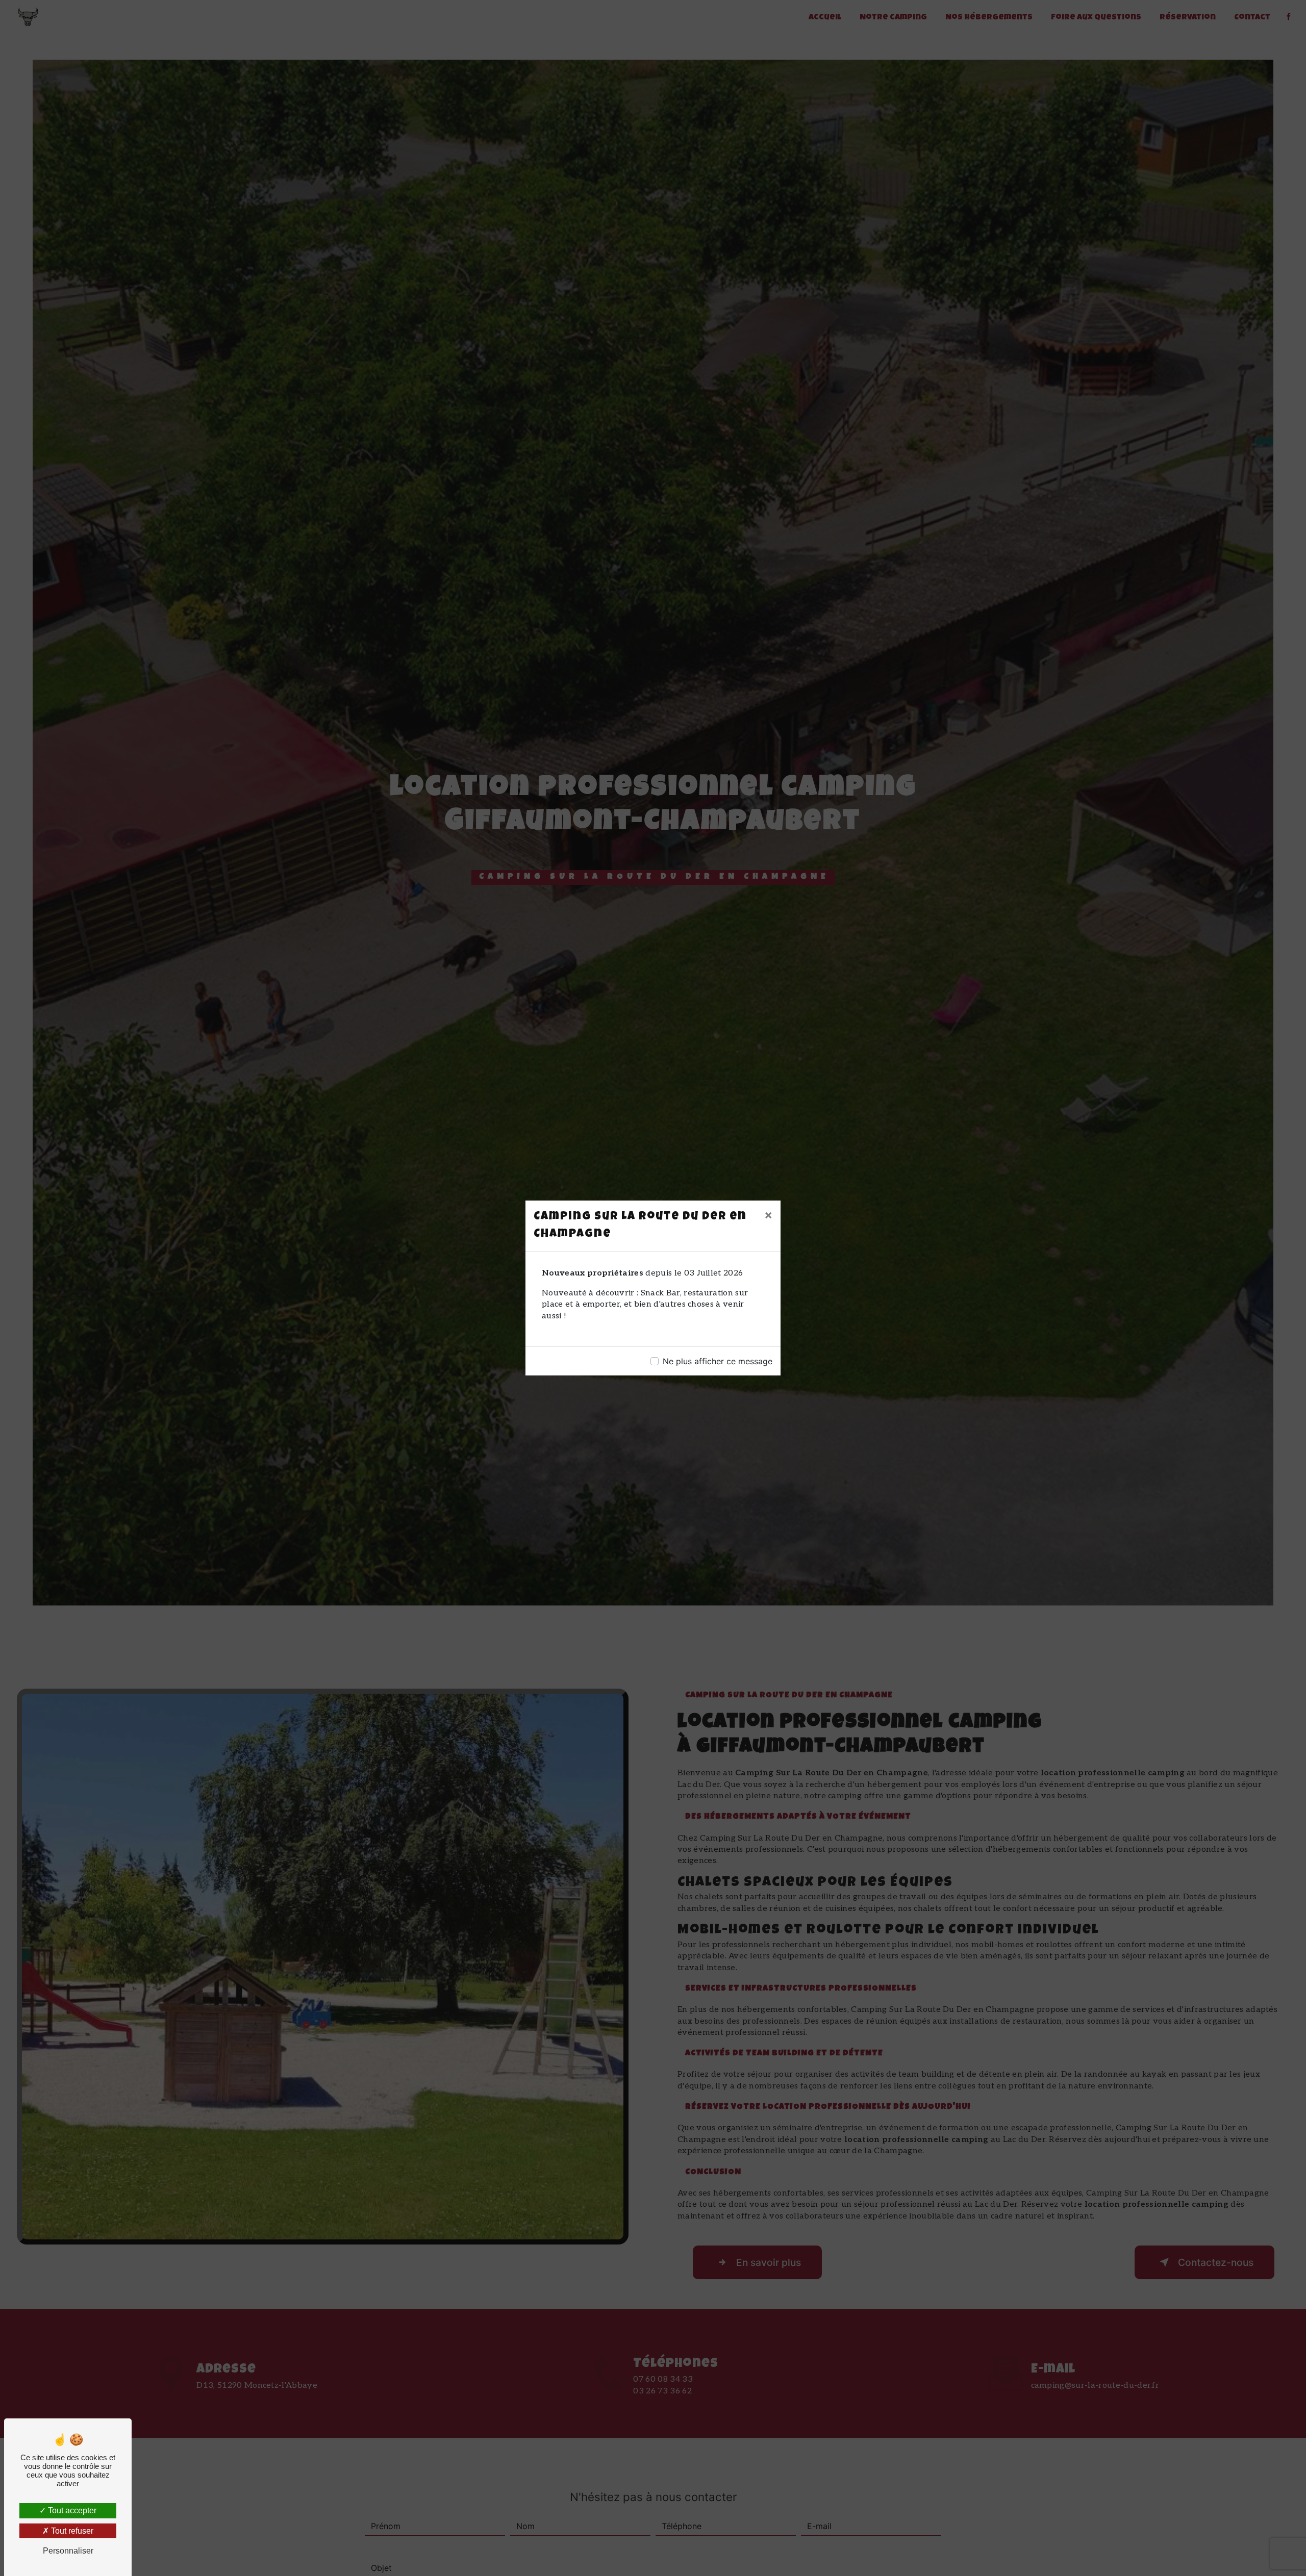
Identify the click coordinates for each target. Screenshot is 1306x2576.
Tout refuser (71, 2531)
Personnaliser (68, 2551)
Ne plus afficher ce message (718, 1361)
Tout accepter (71, 2510)
